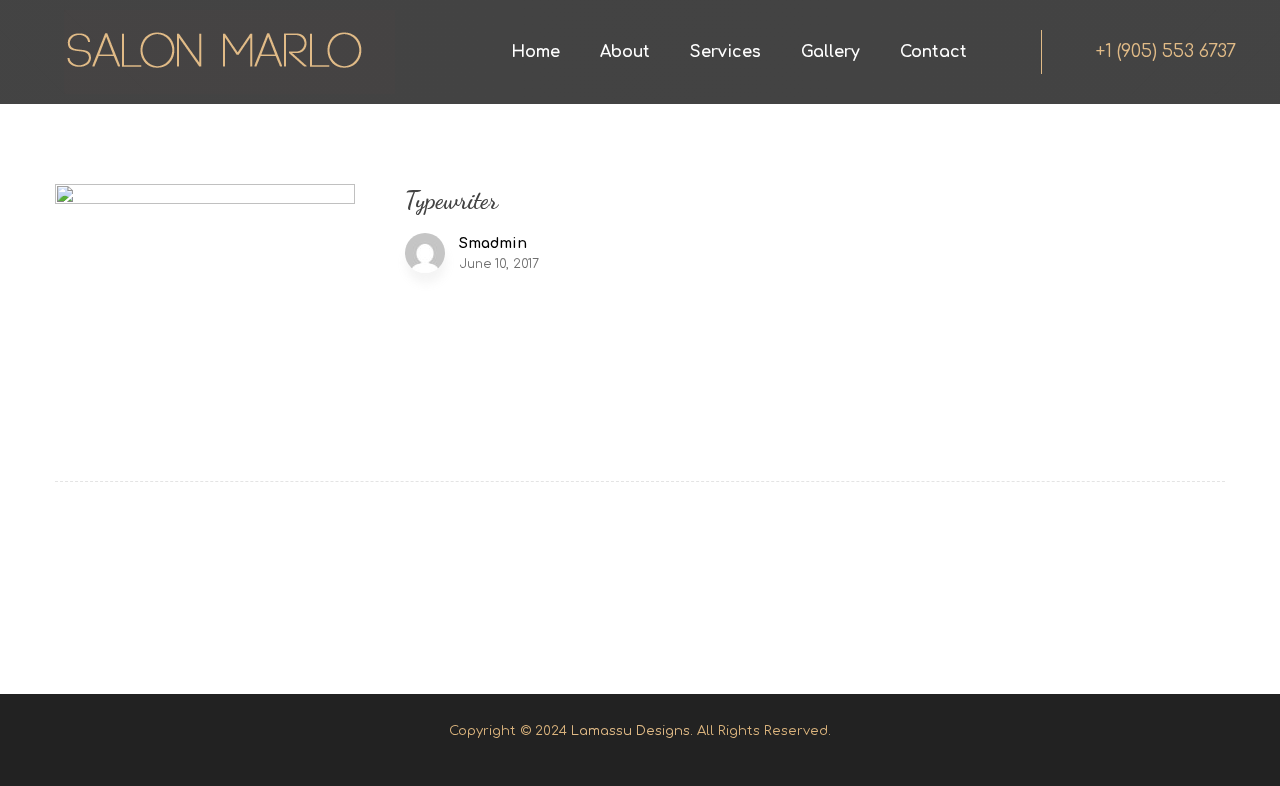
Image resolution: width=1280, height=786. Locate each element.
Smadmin (493, 244)
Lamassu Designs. (632, 731)
